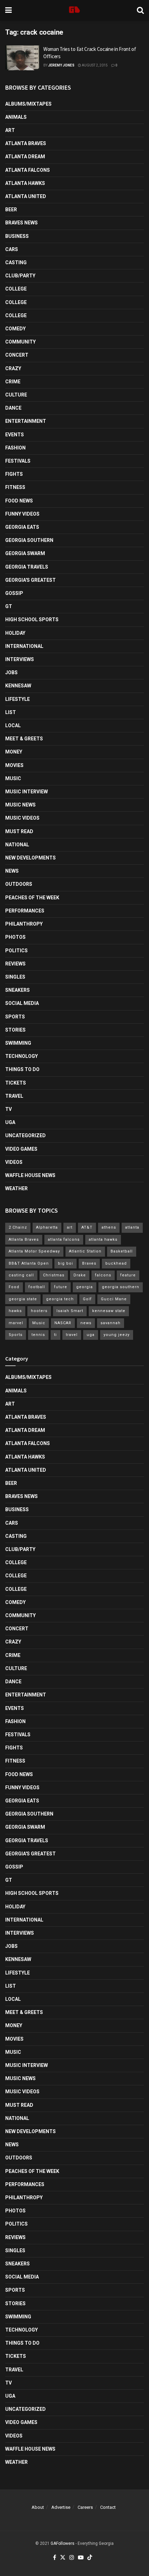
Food (14, 1287)
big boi (65, 1263)
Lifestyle (17, 699)
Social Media (22, 1003)
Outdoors (19, 884)
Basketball (122, 1251)
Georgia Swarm (25, 553)
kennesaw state (109, 1311)
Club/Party (20, 276)
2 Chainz (18, 1227)
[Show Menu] (8, 10)
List (11, 712)
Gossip (14, 593)
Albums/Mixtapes (28, 104)
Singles (15, 977)
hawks (15, 1311)
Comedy (15, 329)
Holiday (15, 633)
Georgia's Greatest (30, 580)
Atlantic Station (85, 1251)
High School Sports (32, 620)
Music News (20, 805)
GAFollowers (63, 2543)
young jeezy (117, 1335)
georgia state (23, 1299)
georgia (85, 1287)
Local (13, 725)
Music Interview (27, 792)
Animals (16, 117)
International (24, 646)
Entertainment (26, 421)
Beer (11, 210)
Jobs (11, 672)
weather (16, 1188)
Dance (13, 408)
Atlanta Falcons (28, 170)
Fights (14, 474)
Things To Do (22, 1069)
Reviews (15, 964)
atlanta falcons (64, 1240)
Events (15, 435)
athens (109, 1227)
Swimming (18, 1043)
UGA (10, 1122)
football (37, 1287)
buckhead (116, 1263)
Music (13, 778)
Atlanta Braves (26, 143)
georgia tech (60, 1299)
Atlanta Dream (25, 157)
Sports (15, 1017)
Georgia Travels (27, 567)
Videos (14, 1162)
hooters (39, 1311)
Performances (25, 911)
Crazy (13, 368)
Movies (14, 765)
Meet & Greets (24, 739)
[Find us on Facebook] (55, 2558)
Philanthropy (24, 924)
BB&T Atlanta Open (29, 1263)
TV (8, 1109)
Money (14, 752)
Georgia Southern (29, 540)
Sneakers (17, 990)
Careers (85, 2507)
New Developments (30, 858)
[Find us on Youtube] (81, 2558)
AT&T (87, 1227)
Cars (12, 249)
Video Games (21, 1149)
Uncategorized (25, 1135)
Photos (15, 937)
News (12, 871)
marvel (16, 1323)
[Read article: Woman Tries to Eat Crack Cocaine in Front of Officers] (23, 58)
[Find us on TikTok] (90, 2558)
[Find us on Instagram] (72, 2558)
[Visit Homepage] (74, 10)
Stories (15, 1030)
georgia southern (121, 1287)
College (16, 289)
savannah (111, 1323)
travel (72, 1335)
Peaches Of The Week (32, 898)
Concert (17, 355)
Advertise (61, 2507)
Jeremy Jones (61, 65)
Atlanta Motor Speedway (34, 1251)
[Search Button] (140, 10)
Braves (89, 1263)
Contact (108, 2507)
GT (9, 606)
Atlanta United (26, 196)
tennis (38, 1335)
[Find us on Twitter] (63, 2558)
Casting (16, 262)
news (86, 1323)
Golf (87, 1299)
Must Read (19, 831)
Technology (21, 1056)
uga (91, 1335)
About (38, 2507)
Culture (16, 395)
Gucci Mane (114, 1299)
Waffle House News (30, 1175)
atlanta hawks (103, 1240)
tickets (16, 1083)
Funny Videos (22, 514)
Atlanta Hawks (25, 183)
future (61, 1287)
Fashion (15, 448)
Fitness (15, 487)
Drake (80, 1275)
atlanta (132, 1227)
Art (10, 130)
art (70, 1227)
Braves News (21, 223)
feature (128, 1275)
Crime (13, 382)
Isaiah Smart (70, 1311)
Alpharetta (47, 1227)
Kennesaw (18, 686)
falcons (103, 1275)
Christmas (54, 1275)
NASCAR (63, 1323)
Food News (19, 501)
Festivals (18, 461)
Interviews (20, 659)
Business (17, 236)
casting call (21, 1275)
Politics (16, 951)
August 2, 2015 (94, 65)
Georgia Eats (22, 527)
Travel (14, 1096)
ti (55, 1335)
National (17, 845)
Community (20, 342)
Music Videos (22, 818)
